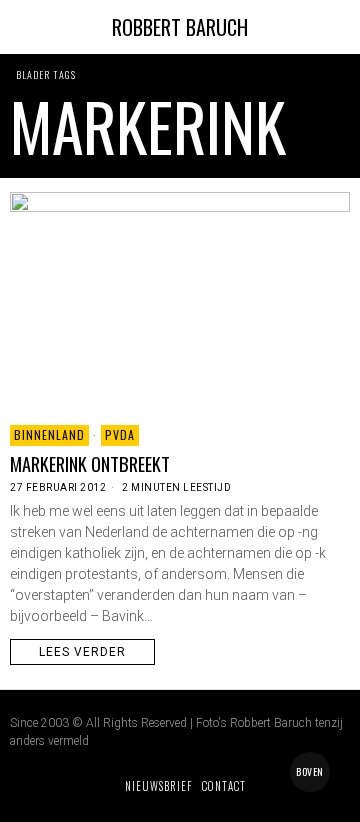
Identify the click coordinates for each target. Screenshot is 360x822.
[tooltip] (22, 786)
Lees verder (82, 652)
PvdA (120, 434)
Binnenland (49, 434)
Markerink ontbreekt (90, 464)
